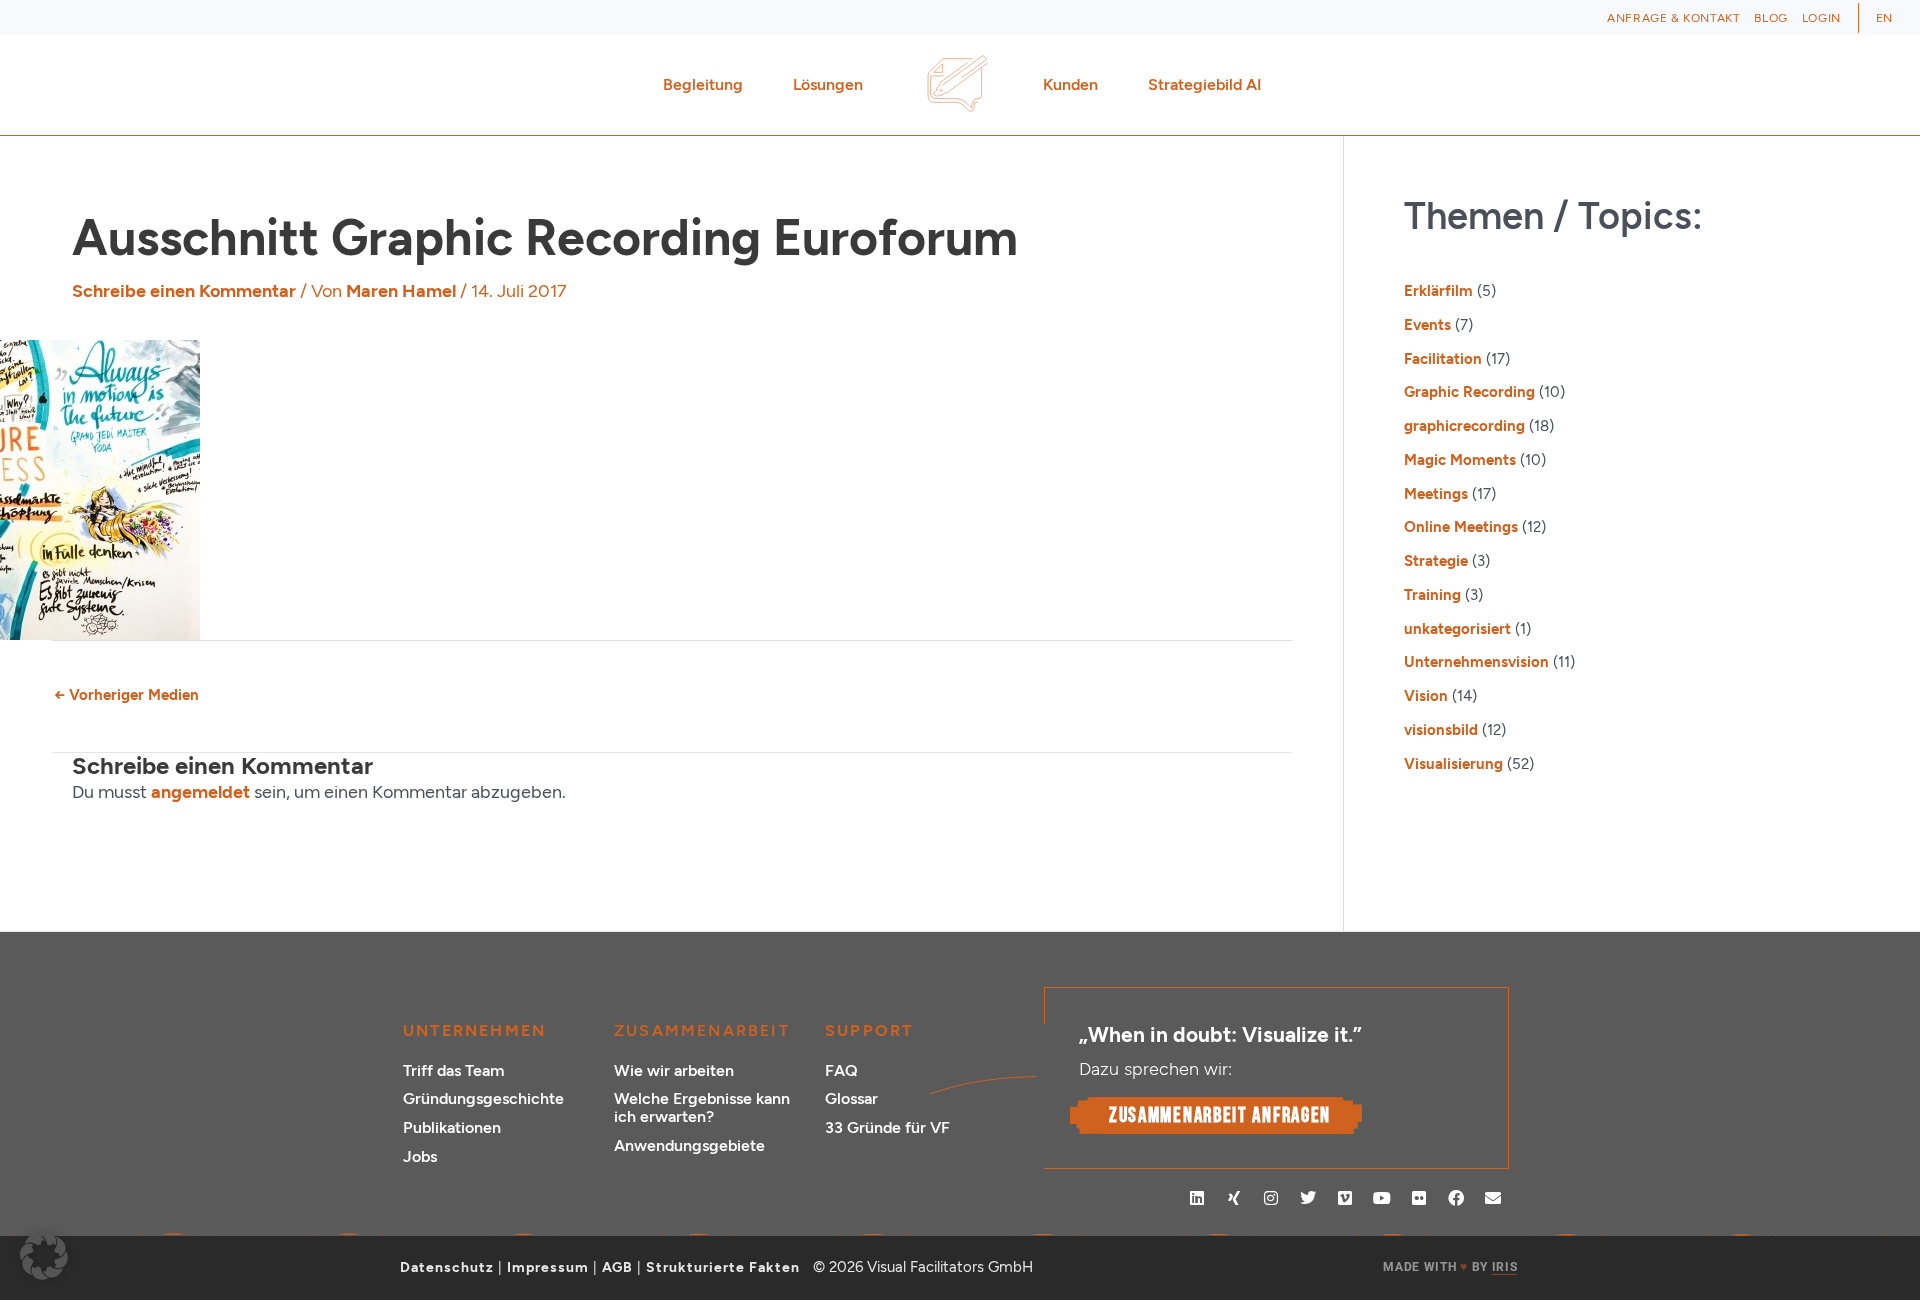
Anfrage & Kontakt (1673, 18)
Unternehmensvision (1476, 662)
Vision (1426, 696)
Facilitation (1443, 359)
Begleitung (703, 84)
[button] (44, 1256)
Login (1821, 18)
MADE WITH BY (1450, 1267)
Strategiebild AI (1205, 84)
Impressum (548, 1267)
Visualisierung (1453, 764)
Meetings (1436, 494)
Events (1427, 325)
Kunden (1070, 84)
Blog (1770, 18)
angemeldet (200, 792)
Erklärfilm (1438, 291)
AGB (617, 1267)
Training (1432, 595)
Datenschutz (447, 1267)
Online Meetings (1461, 527)
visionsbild (1441, 730)
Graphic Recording (1469, 392)
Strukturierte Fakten (723, 1267)
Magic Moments (1460, 460)
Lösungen (828, 84)
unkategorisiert (1457, 629)
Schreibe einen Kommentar (184, 291)
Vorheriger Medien (126, 695)
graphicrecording (1464, 426)
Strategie (1436, 561)
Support (869, 1030)
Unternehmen (474, 1030)
